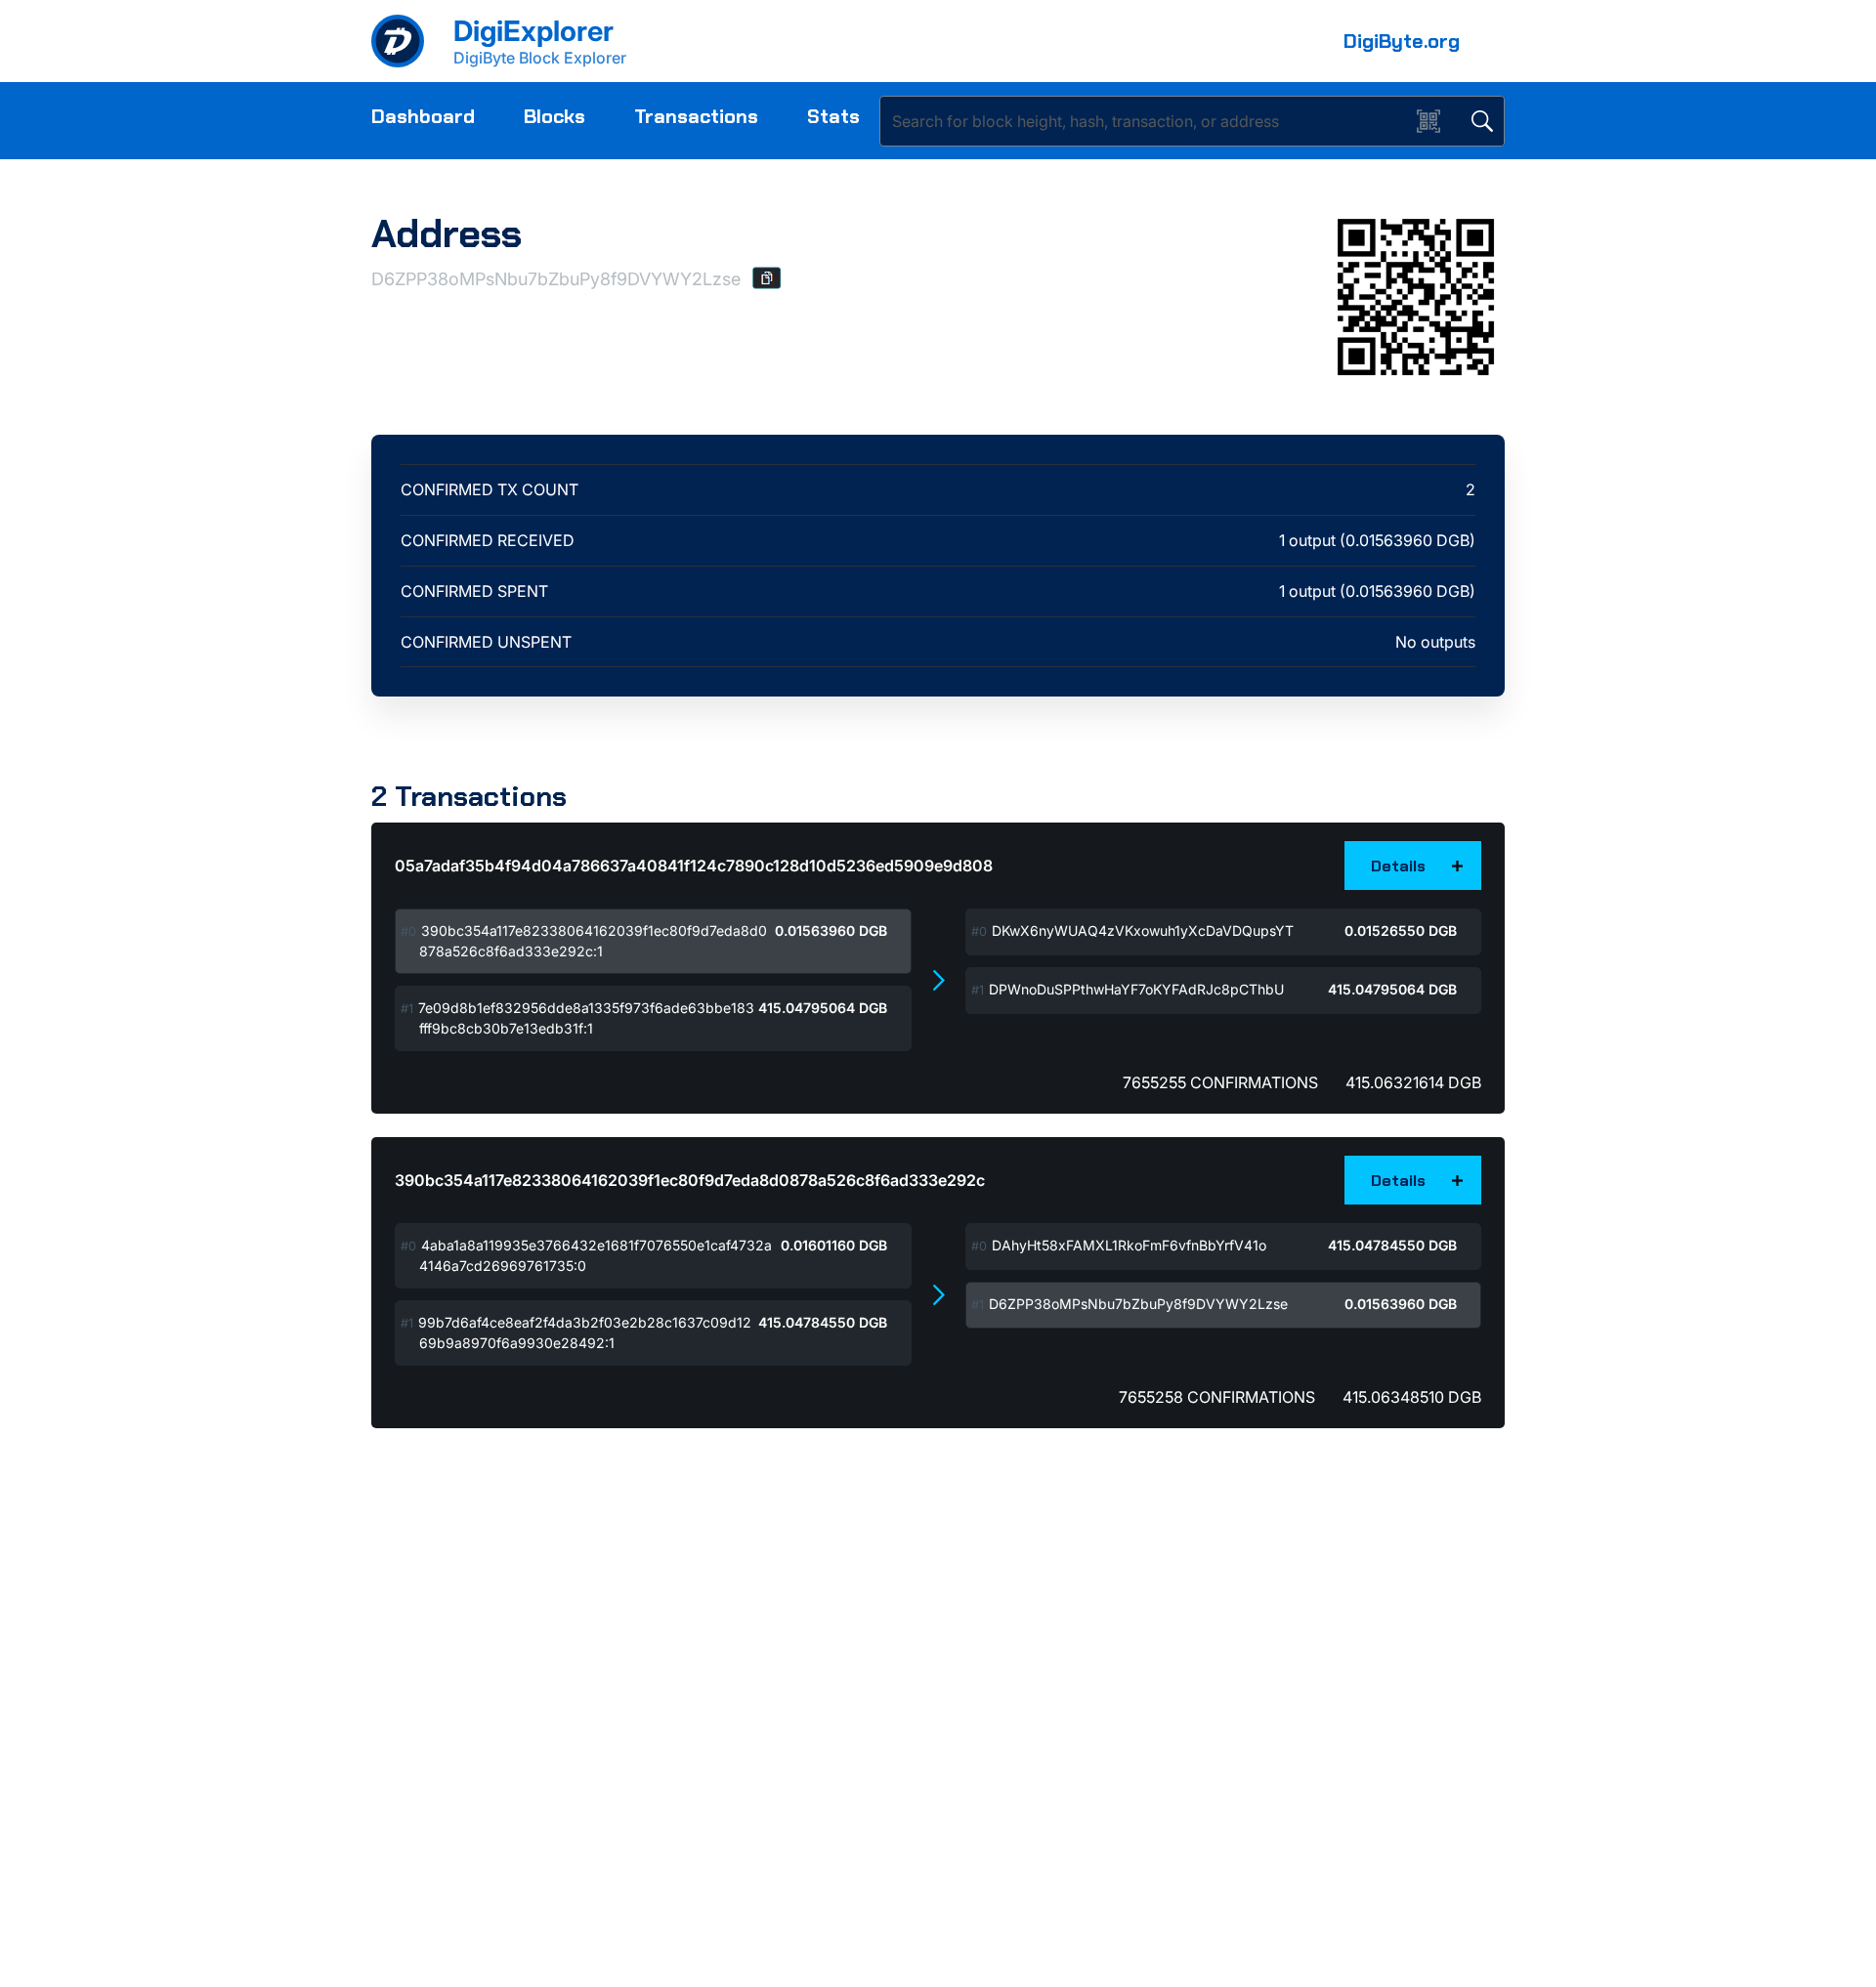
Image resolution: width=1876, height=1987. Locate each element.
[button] (767, 278)
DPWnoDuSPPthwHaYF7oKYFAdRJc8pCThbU (1136, 989)
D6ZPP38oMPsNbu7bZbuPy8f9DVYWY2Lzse (1138, 1304)
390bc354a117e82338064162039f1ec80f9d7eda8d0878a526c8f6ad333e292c (690, 1180)
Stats (833, 116)
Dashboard (423, 116)
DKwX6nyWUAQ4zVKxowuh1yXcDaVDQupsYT (1143, 930)
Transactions (696, 116)
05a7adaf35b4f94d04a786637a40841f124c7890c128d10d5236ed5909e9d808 (694, 866)
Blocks (554, 116)
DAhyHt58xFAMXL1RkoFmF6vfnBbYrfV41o (1129, 1245)
